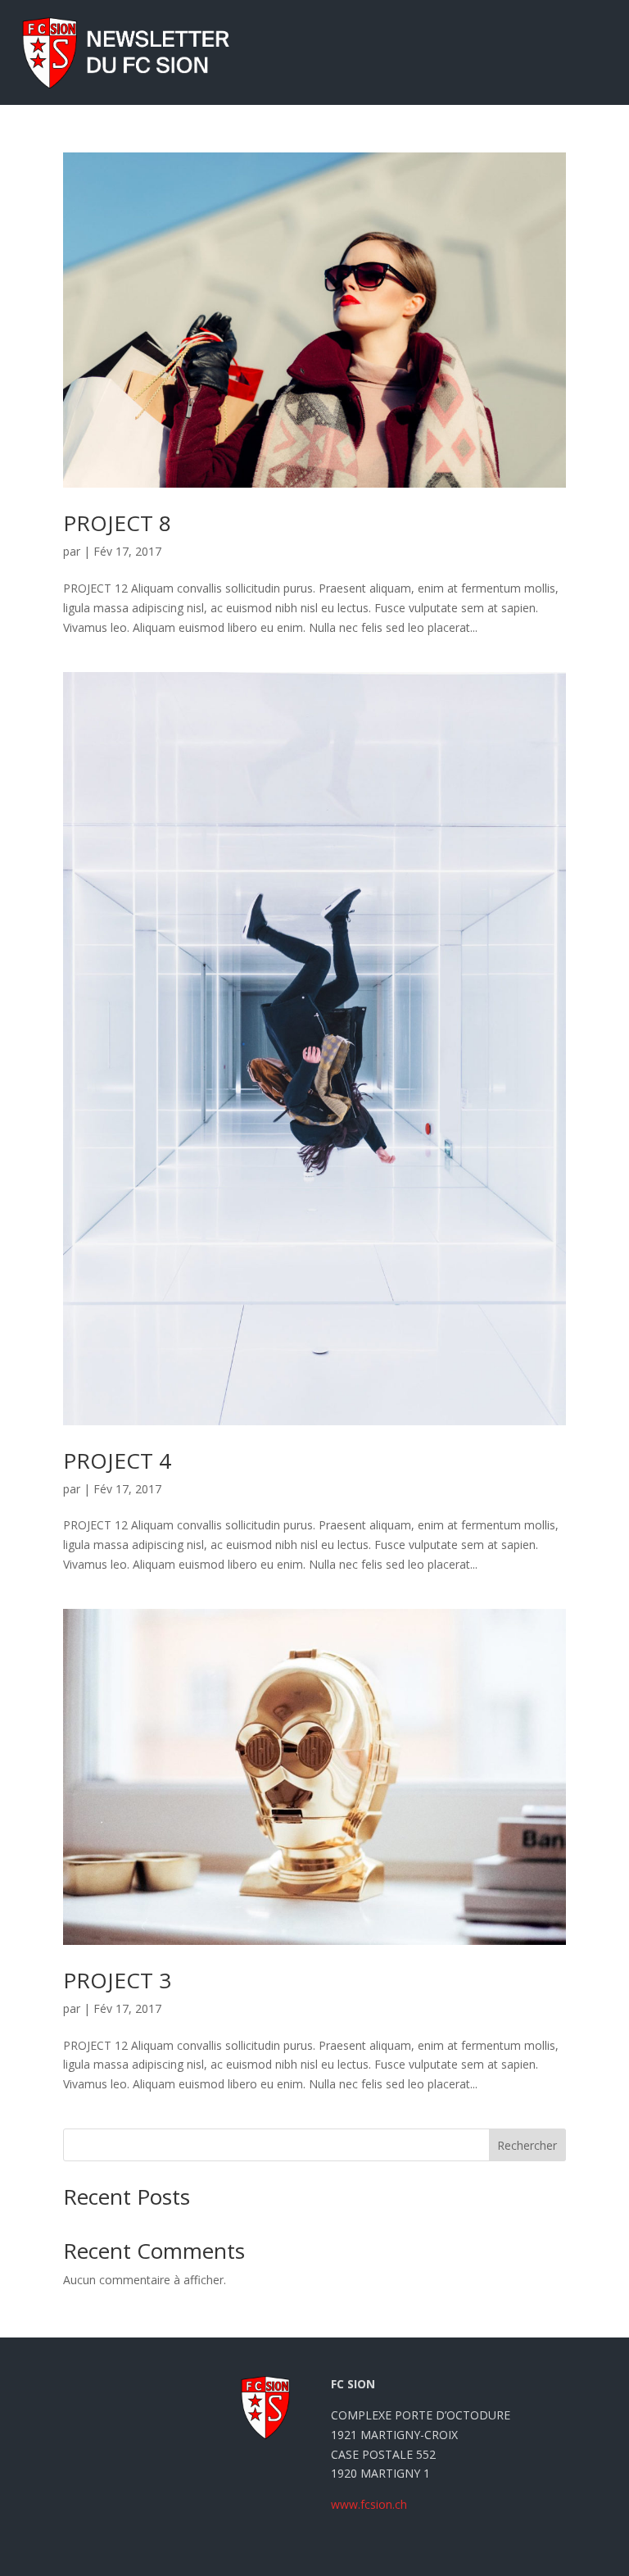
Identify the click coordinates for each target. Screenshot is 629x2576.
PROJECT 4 (117, 1461)
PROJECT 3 (117, 1980)
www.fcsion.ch (369, 2504)
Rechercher (527, 2145)
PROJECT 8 (117, 523)
